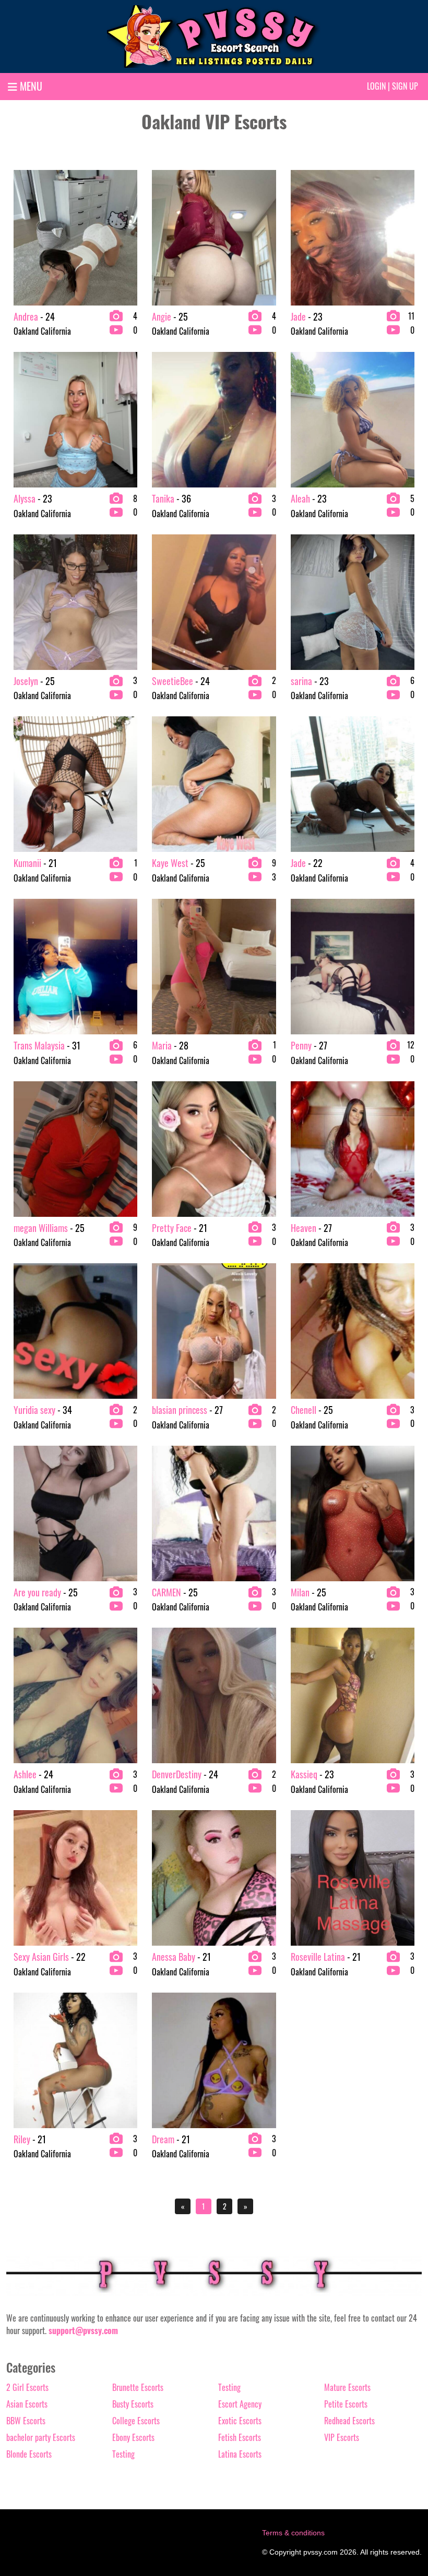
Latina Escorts (240, 2454)
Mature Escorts (347, 2387)
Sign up (405, 86)
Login (376, 86)
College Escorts (136, 2421)
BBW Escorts (26, 2421)
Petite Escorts (346, 2404)
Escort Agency (240, 2404)
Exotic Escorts (240, 2421)
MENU (30, 86)
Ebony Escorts (133, 2437)
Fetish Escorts (240, 2437)
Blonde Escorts (29, 2454)
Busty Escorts (133, 2404)
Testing (123, 2454)
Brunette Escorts (138, 2387)
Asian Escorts (27, 2404)
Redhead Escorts (349, 2421)
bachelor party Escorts (41, 2437)
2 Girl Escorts (27, 2387)
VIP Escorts (342, 2437)
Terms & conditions (293, 2533)
